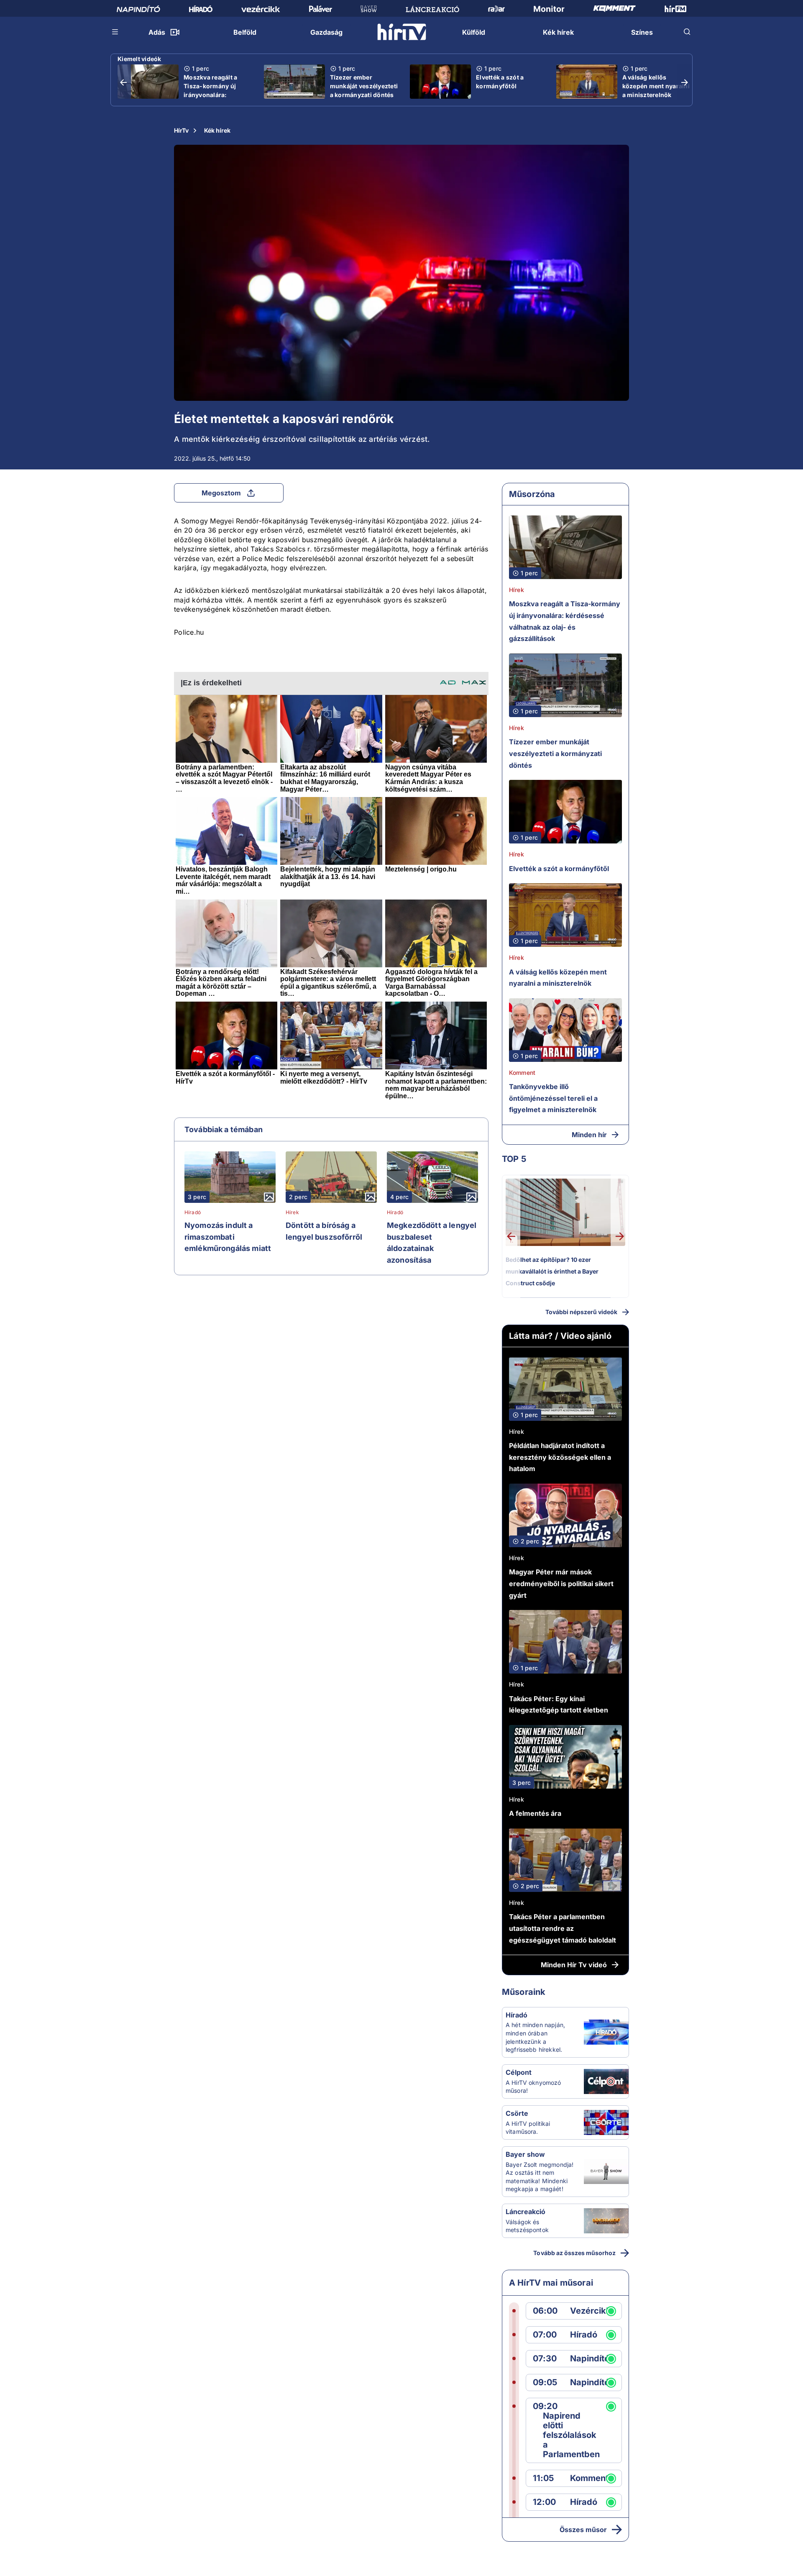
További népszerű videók (581, 1312)
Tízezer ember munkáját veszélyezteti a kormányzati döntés (364, 86)
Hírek (292, 1212)
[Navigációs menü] (115, 32)
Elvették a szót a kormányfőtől (500, 82)
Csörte (517, 2113)
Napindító (590, 2359)
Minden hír (589, 1135)
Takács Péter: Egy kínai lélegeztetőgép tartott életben (559, 1705)
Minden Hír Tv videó (574, 1965)
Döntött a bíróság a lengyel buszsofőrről (324, 1231)
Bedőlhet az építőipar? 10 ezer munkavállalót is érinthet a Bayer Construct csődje (552, 1271)
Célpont (519, 2072)
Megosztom (221, 493)
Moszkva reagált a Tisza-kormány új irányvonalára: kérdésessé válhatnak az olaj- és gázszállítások (216, 99)
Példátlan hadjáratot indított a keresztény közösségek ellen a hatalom (560, 1457)
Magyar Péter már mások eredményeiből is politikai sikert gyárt (561, 1583)
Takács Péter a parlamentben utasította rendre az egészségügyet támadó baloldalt (563, 1928)
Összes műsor (583, 2530)
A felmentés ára (535, 1813)
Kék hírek (217, 130)
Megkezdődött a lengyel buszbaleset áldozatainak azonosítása (432, 1243)
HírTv (181, 130)
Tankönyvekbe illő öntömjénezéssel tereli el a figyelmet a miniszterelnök (553, 1098)
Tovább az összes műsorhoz (574, 2253)
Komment (522, 1073)
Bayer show (525, 2154)
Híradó (193, 1212)
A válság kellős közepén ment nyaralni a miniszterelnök (656, 86)
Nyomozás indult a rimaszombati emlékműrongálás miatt (228, 1237)
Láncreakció (526, 2212)
